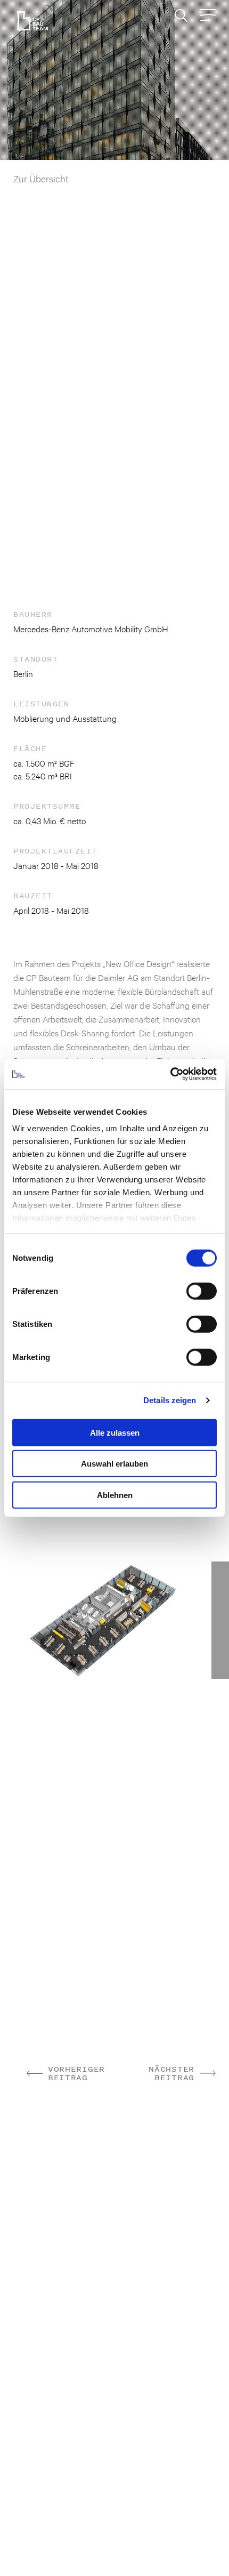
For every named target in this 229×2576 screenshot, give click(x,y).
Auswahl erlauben (114, 1464)
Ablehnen (115, 1495)
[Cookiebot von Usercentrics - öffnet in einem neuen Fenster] (170, 1074)
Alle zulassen (115, 1432)
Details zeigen (170, 1400)
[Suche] (181, 15)
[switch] (202, 1291)
